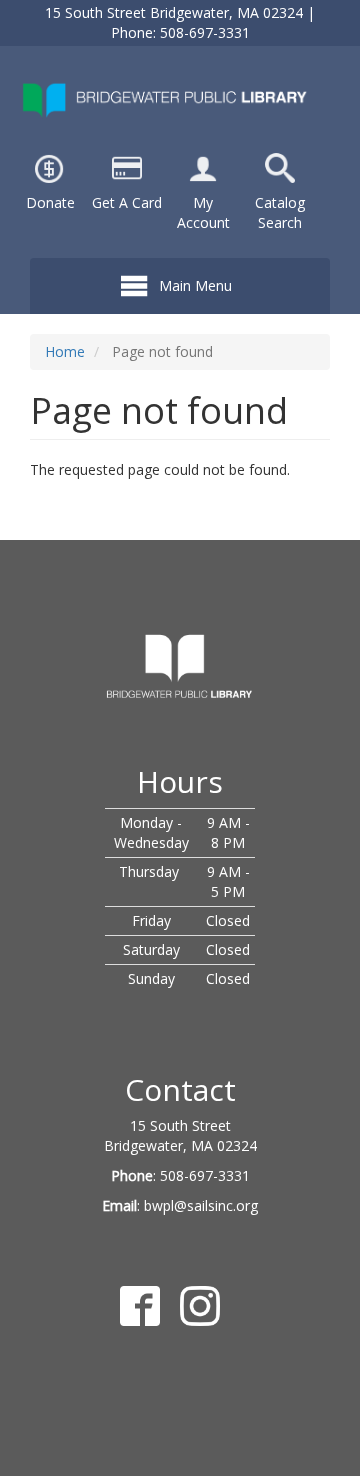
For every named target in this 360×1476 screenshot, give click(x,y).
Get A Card (127, 202)
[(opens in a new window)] (203, 166)
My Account (203, 212)
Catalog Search (280, 212)
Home (65, 351)
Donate (50, 202)
